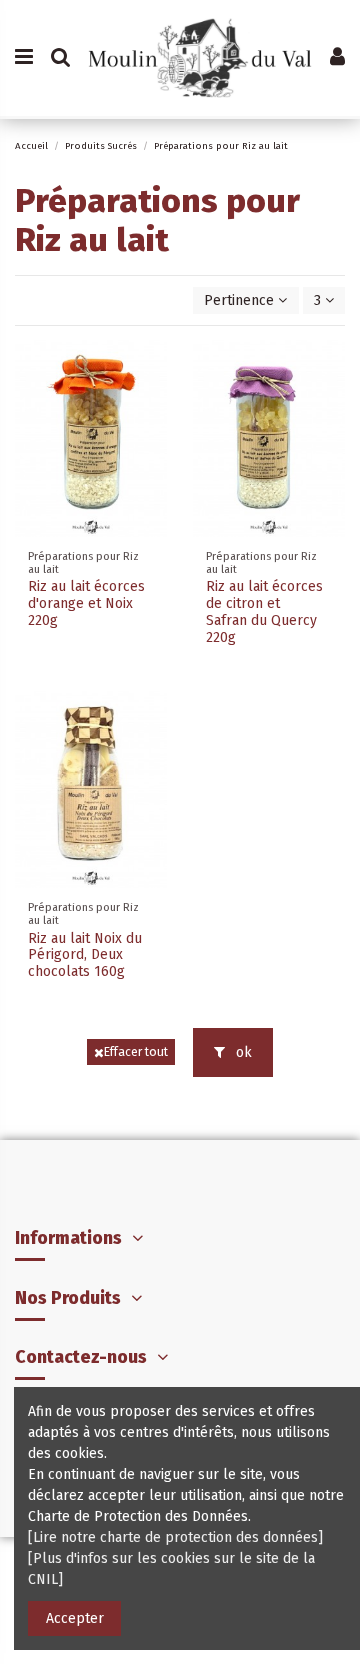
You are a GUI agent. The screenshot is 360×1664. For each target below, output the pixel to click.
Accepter (75, 1618)
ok (242, 1052)
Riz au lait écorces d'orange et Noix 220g (86, 603)
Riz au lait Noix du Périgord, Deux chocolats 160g (85, 955)
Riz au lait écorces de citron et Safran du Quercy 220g (264, 611)
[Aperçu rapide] (152, 370)
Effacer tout (136, 1052)
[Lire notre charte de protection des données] (175, 1537)
